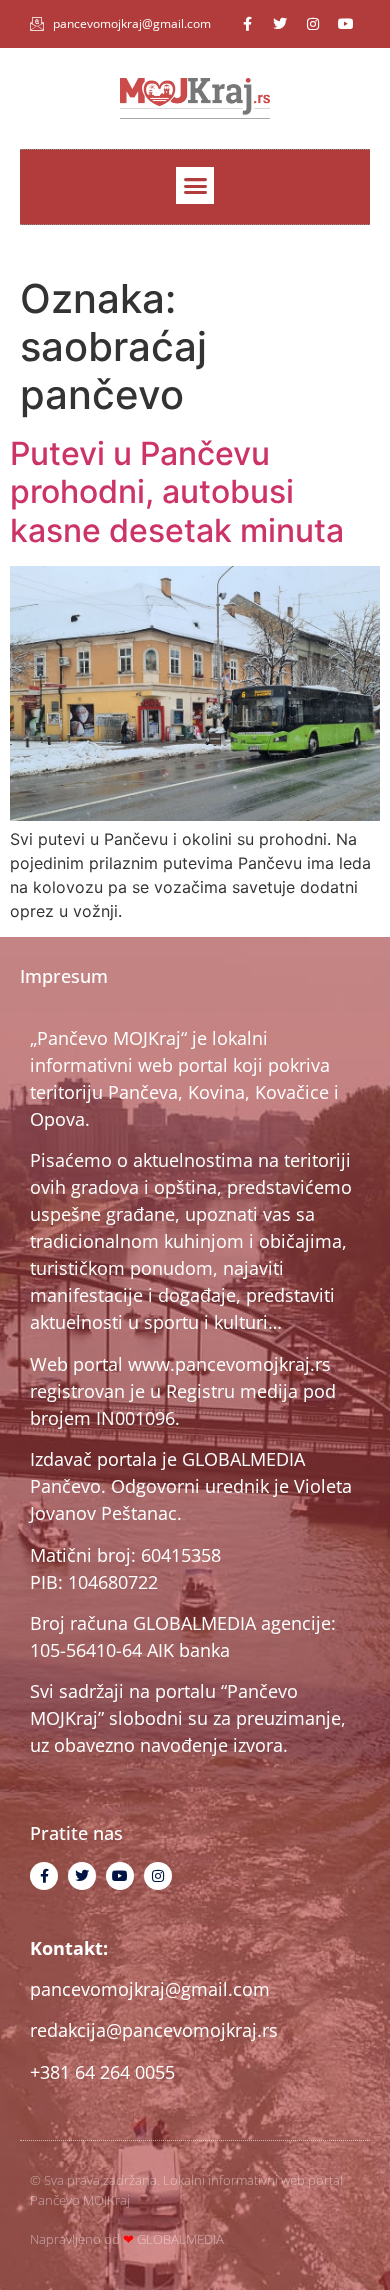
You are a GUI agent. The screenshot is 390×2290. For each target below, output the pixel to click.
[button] (195, 186)
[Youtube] (346, 24)
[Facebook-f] (247, 24)
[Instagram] (313, 24)
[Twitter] (280, 24)
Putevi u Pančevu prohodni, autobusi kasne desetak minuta (177, 492)
